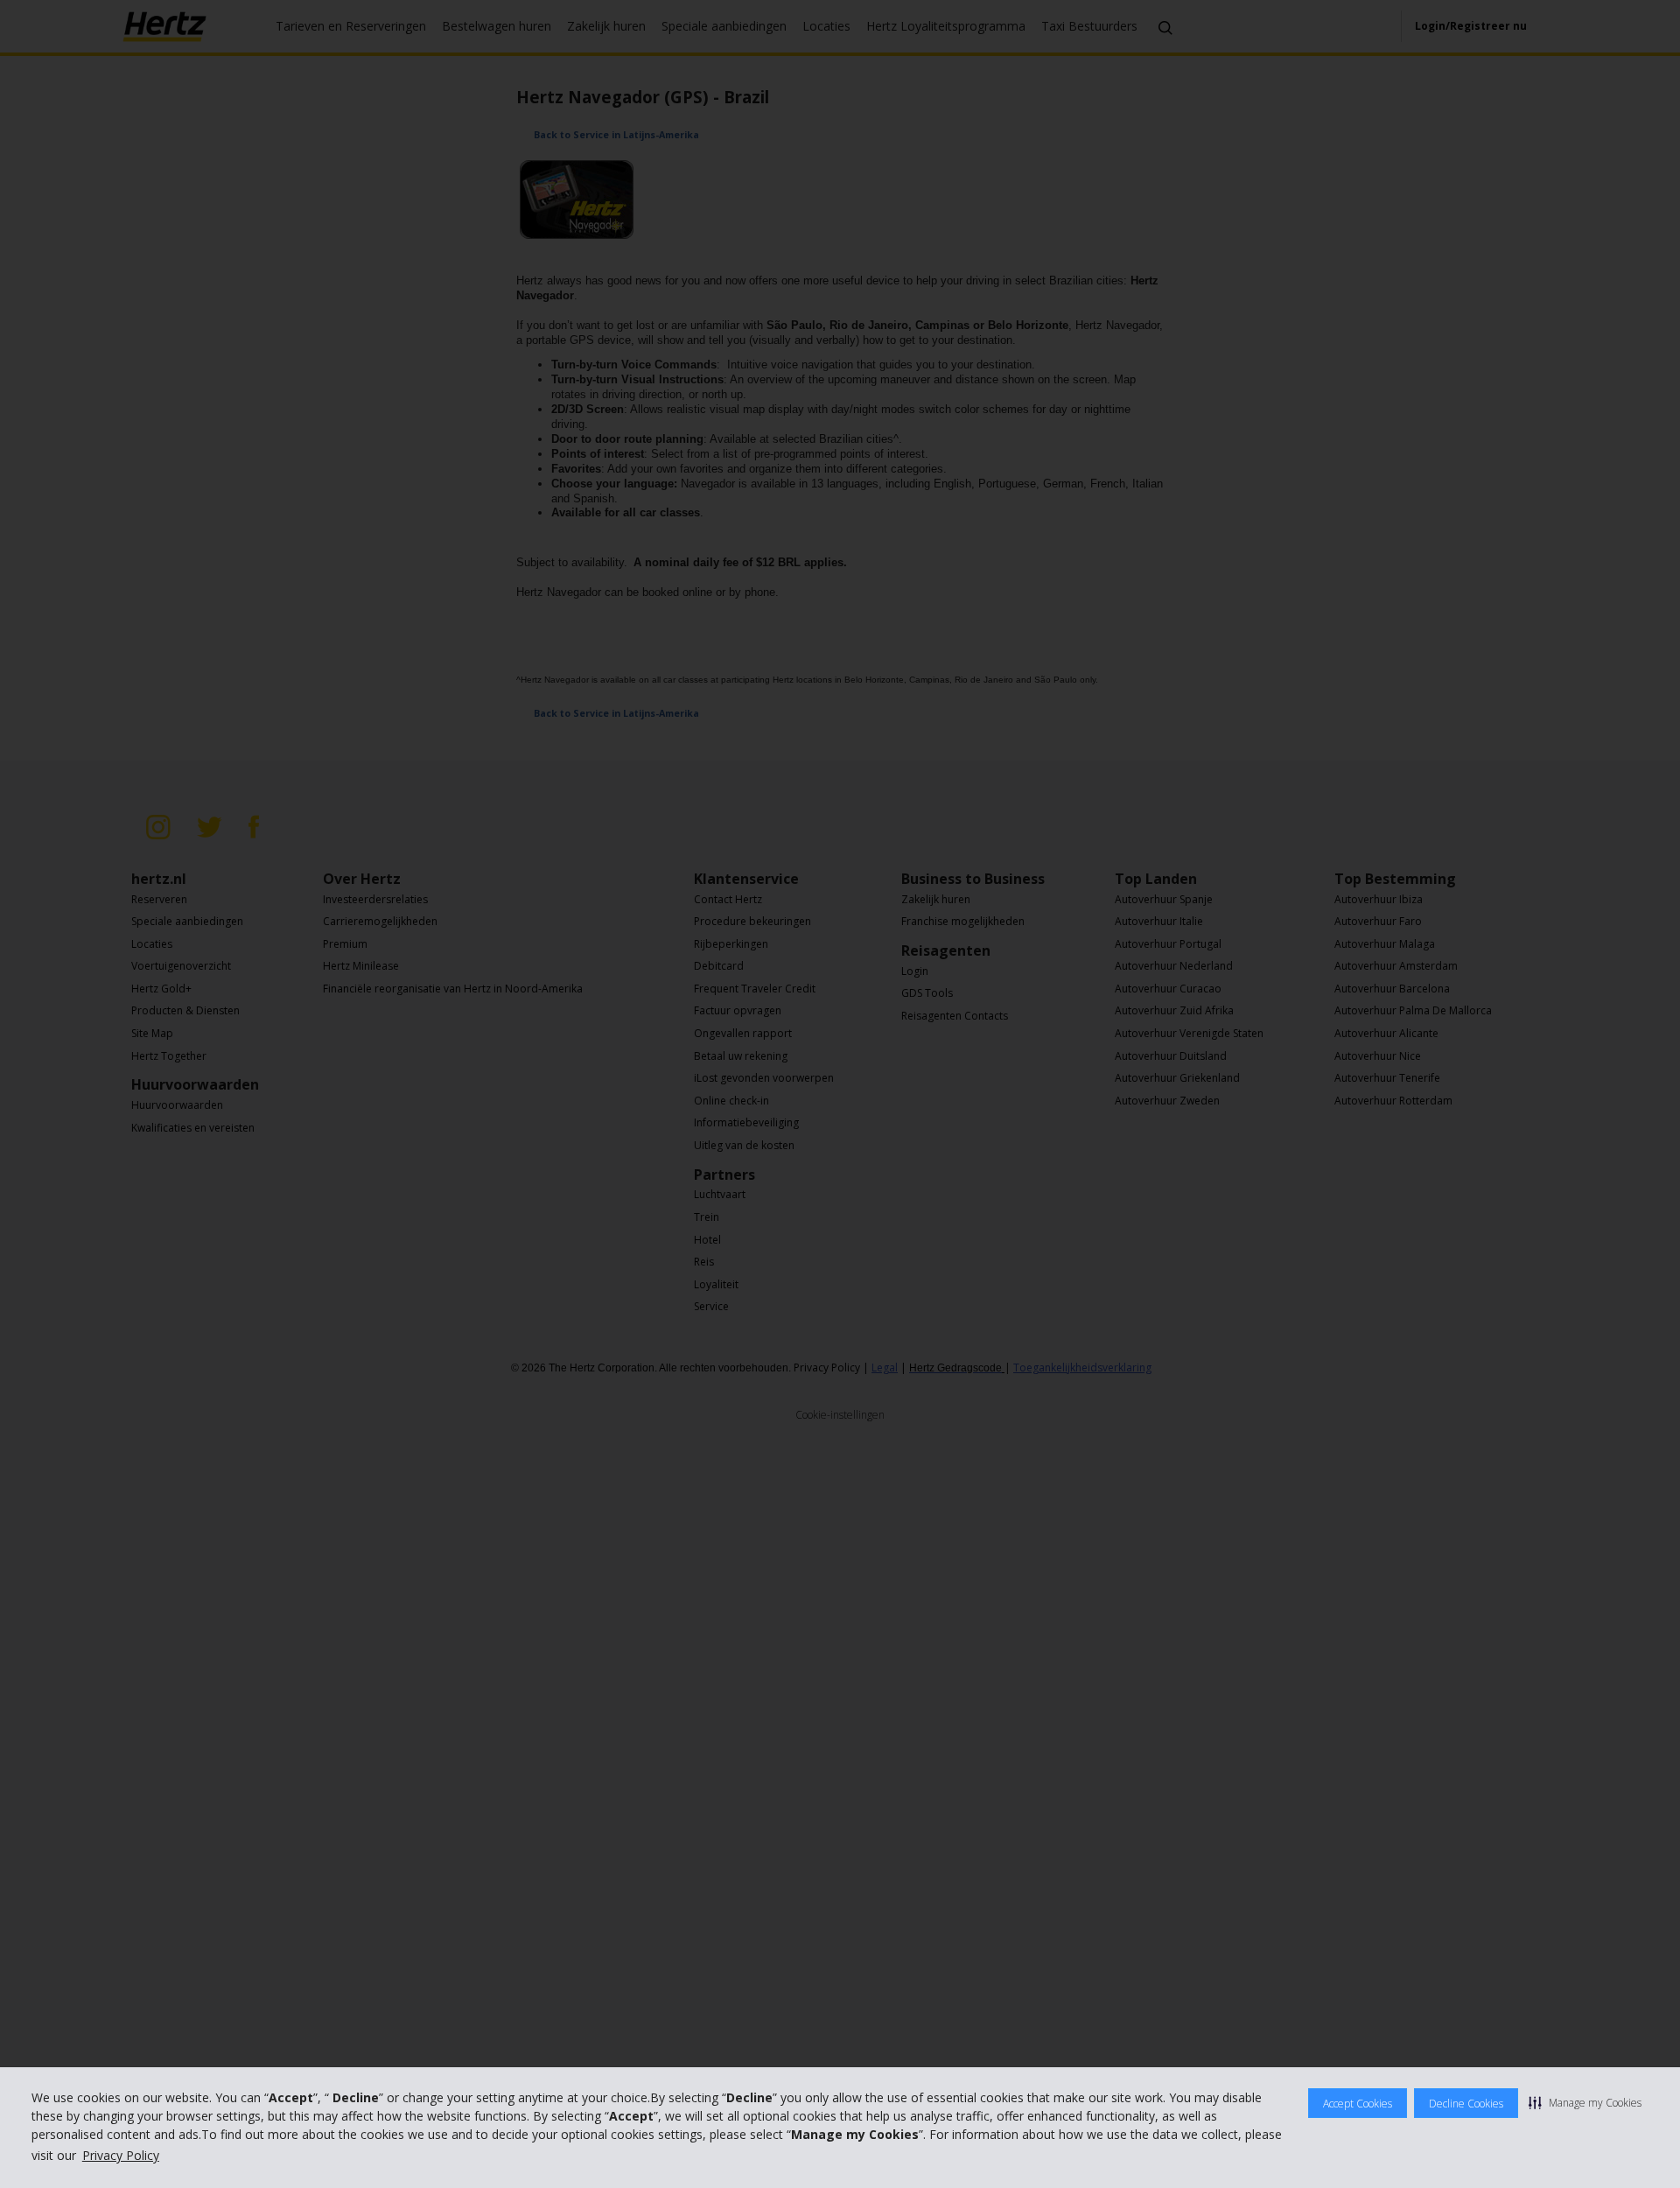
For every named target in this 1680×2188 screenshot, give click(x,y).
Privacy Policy (121, 2155)
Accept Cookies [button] (1358, 2104)
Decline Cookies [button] (1466, 2104)
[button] (1585, 2102)
